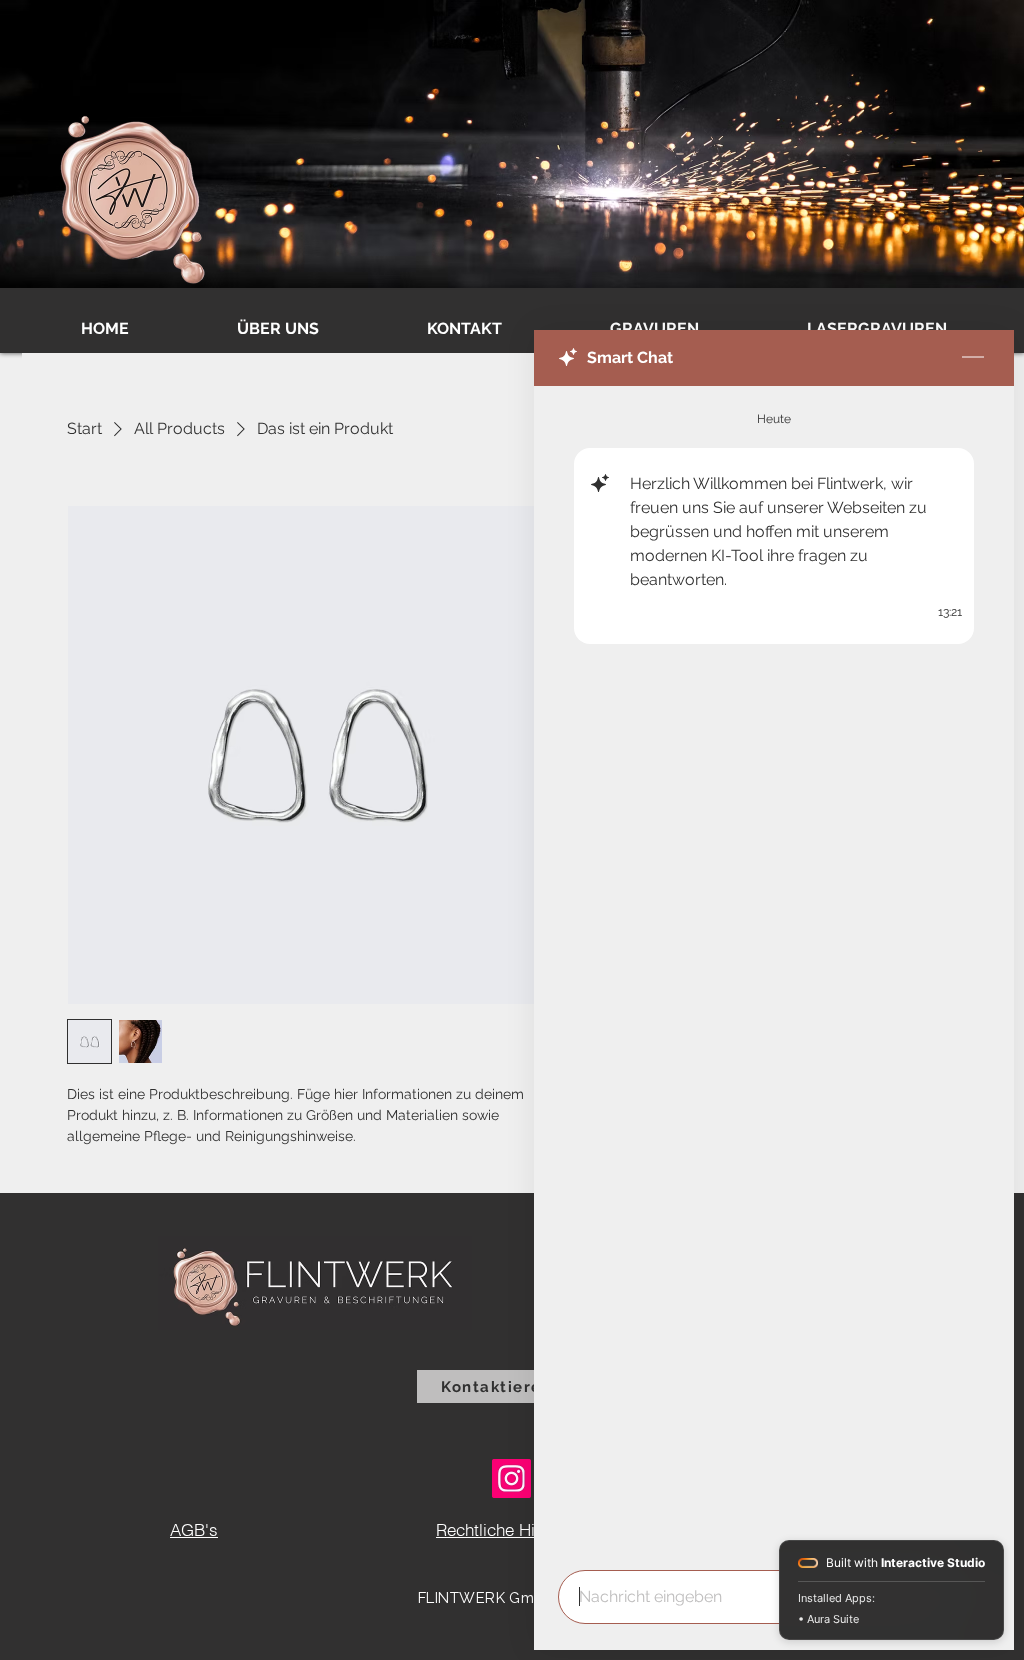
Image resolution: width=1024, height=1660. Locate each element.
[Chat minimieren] (973, 358)
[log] (774, 972)
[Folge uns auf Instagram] (511, 1478)
